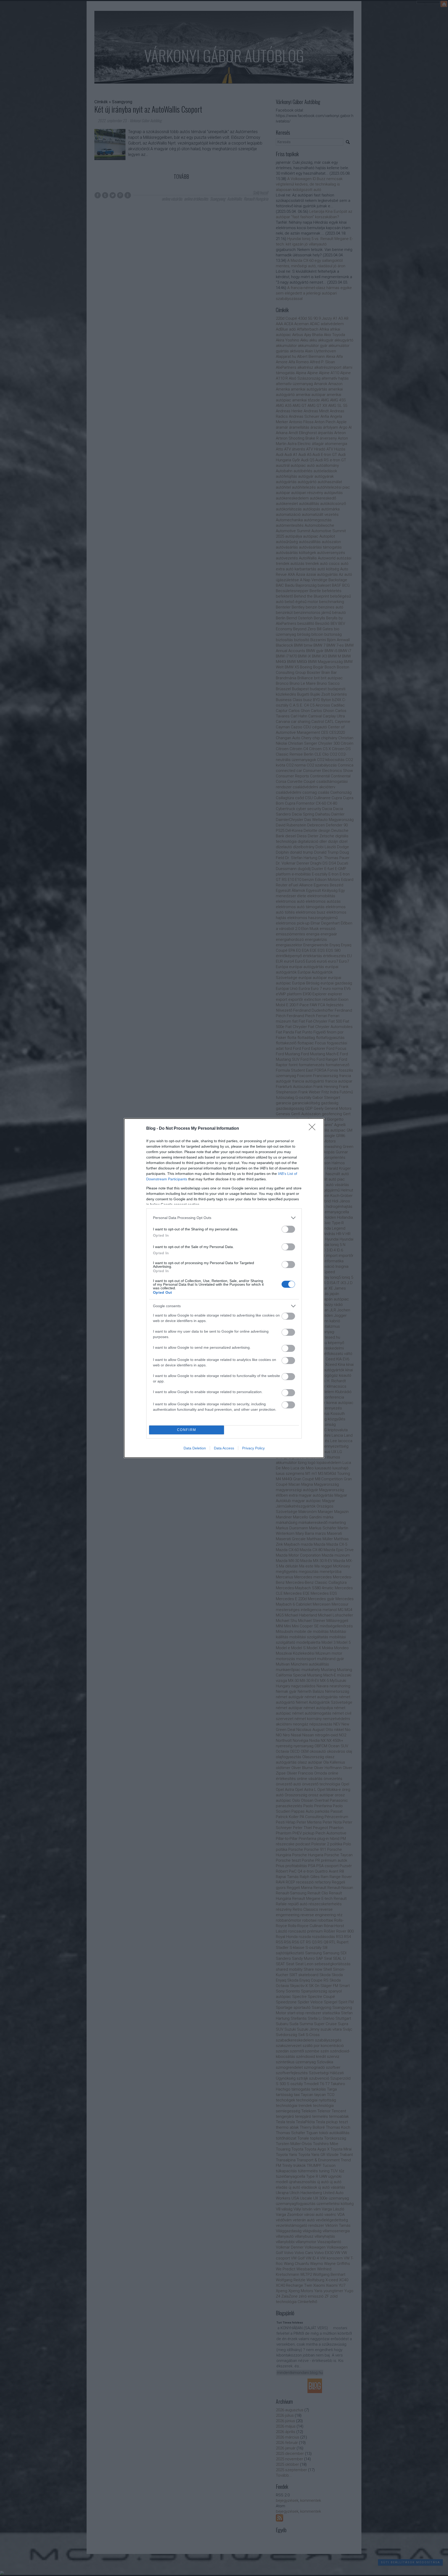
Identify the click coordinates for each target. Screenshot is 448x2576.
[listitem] (224, 1218)
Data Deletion (195, 1448)
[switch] (288, 1229)
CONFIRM (187, 1430)
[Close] (314, 1129)
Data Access (224, 1448)
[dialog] (224, 1288)
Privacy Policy (253, 1448)
